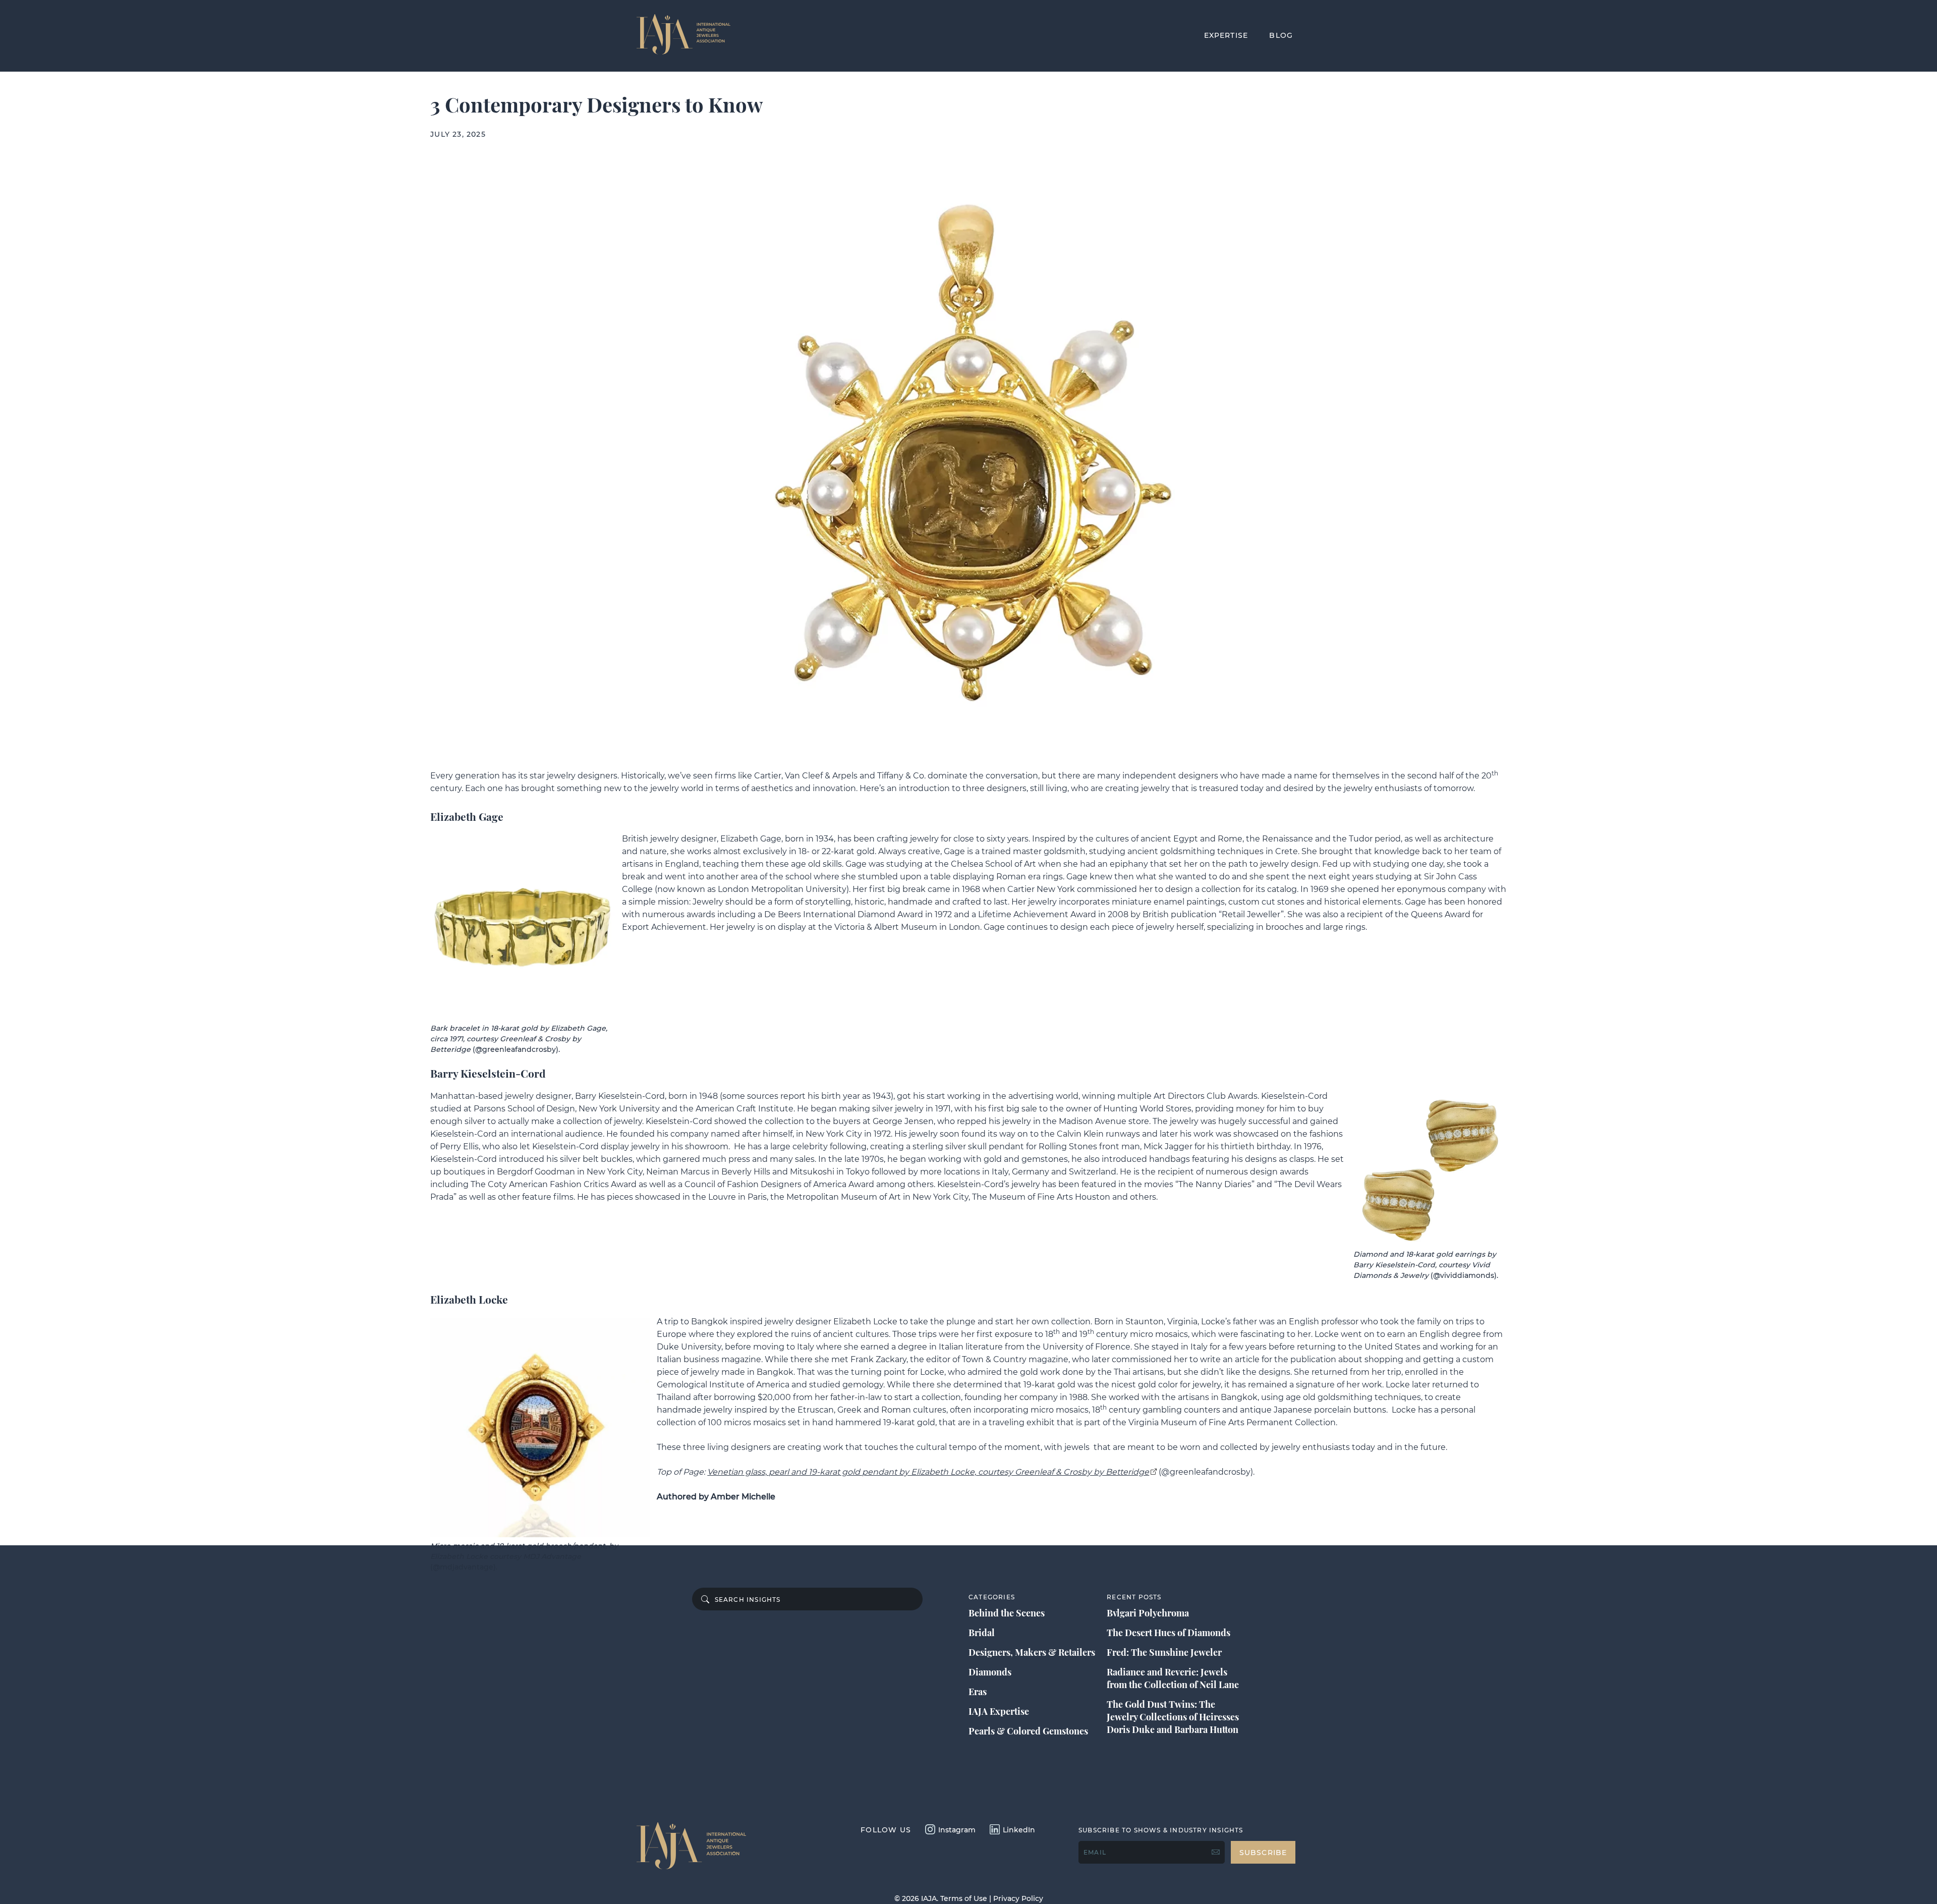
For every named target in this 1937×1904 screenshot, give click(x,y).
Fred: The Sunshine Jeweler (1164, 1652)
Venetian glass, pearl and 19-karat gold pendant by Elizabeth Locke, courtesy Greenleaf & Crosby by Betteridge (928, 1472)
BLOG (1281, 35)
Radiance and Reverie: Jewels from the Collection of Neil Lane (1173, 1678)
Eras (978, 1692)
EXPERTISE (1226, 35)
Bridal (982, 1633)
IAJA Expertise (999, 1711)
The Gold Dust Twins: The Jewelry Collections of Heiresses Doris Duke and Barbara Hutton (1173, 1717)
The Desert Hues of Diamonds (1169, 1633)
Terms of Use (964, 1898)
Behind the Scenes (1007, 1613)
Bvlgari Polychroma (1148, 1613)
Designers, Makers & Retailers (1032, 1652)
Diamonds (990, 1672)
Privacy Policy (1018, 1898)
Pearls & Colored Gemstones (1028, 1731)
